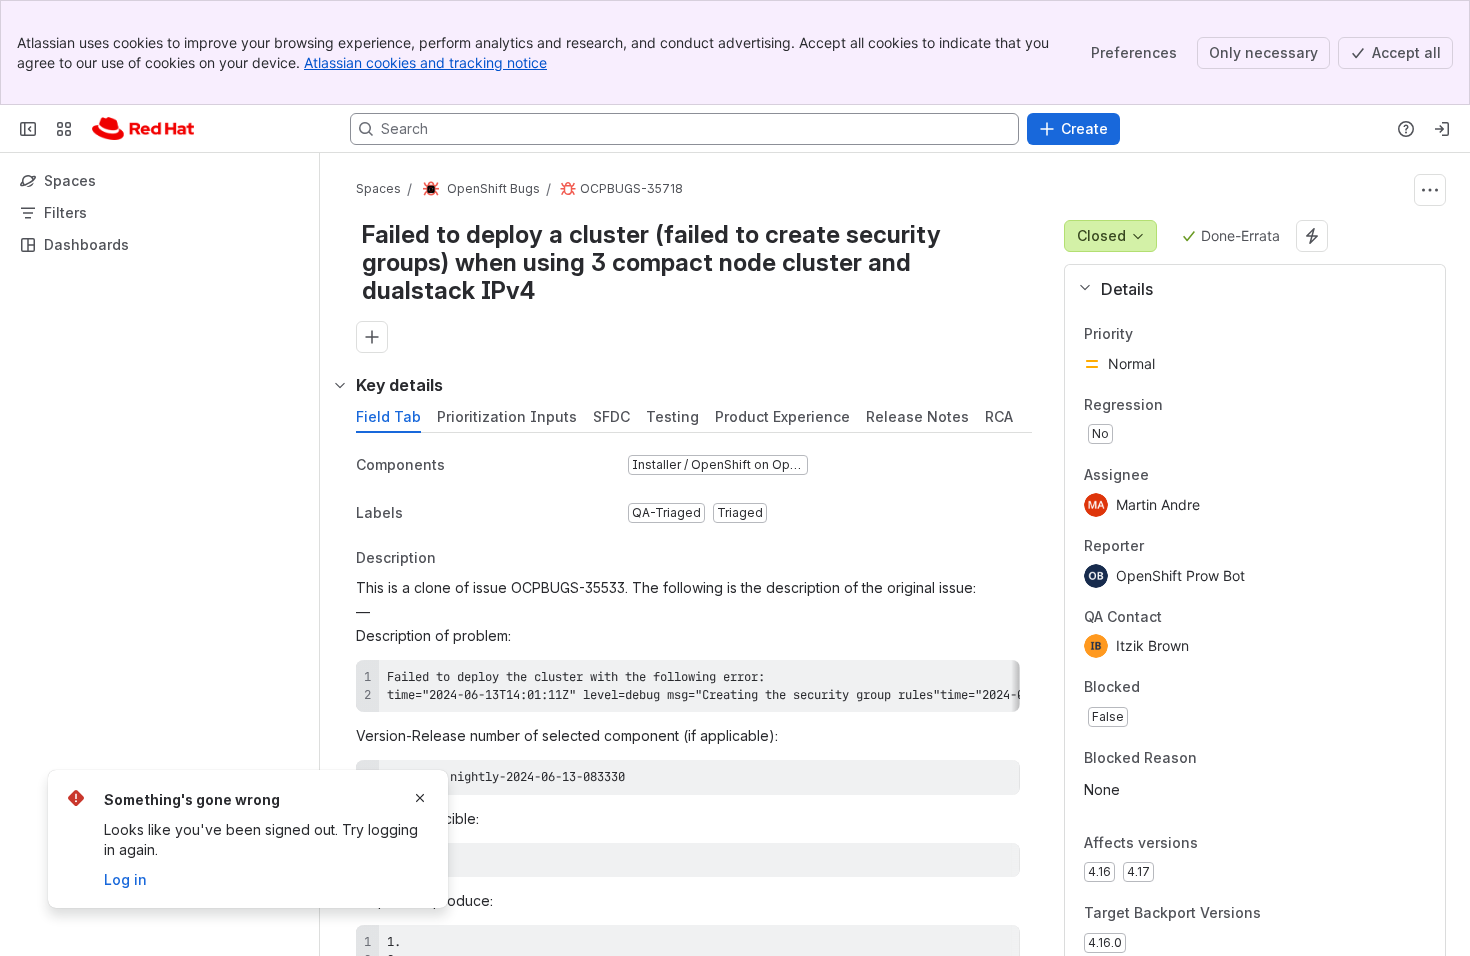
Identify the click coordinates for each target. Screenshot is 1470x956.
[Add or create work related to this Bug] (372, 337)
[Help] (1406, 129)
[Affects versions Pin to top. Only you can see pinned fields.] (1242, 843)
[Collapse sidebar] (28, 129)
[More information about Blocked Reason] (1217, 759)
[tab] (388, 417)
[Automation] (1312, 236)
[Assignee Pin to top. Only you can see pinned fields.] (1165, 476)
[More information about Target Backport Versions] (1281, 915)
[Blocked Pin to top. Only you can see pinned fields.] (1184, 688)
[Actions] (1430, 190)
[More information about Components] (465, 466)
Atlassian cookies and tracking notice (425, 62)
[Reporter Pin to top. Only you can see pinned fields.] (1160, 546)
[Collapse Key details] (340, 385)
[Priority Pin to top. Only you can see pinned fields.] (1177, 334)
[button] (1247, 289)
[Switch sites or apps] (64, 129)
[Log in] (1442, 129)
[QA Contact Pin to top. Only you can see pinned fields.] (1206, 617)
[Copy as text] (996, 682)
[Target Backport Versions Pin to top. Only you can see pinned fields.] (1305, 914)
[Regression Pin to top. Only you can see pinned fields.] (1179, 405)
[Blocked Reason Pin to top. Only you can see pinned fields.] (1241, 758)
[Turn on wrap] (960, 682)
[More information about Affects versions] (1218, 844)
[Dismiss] (420, 798)
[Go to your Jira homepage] (143, 129)
